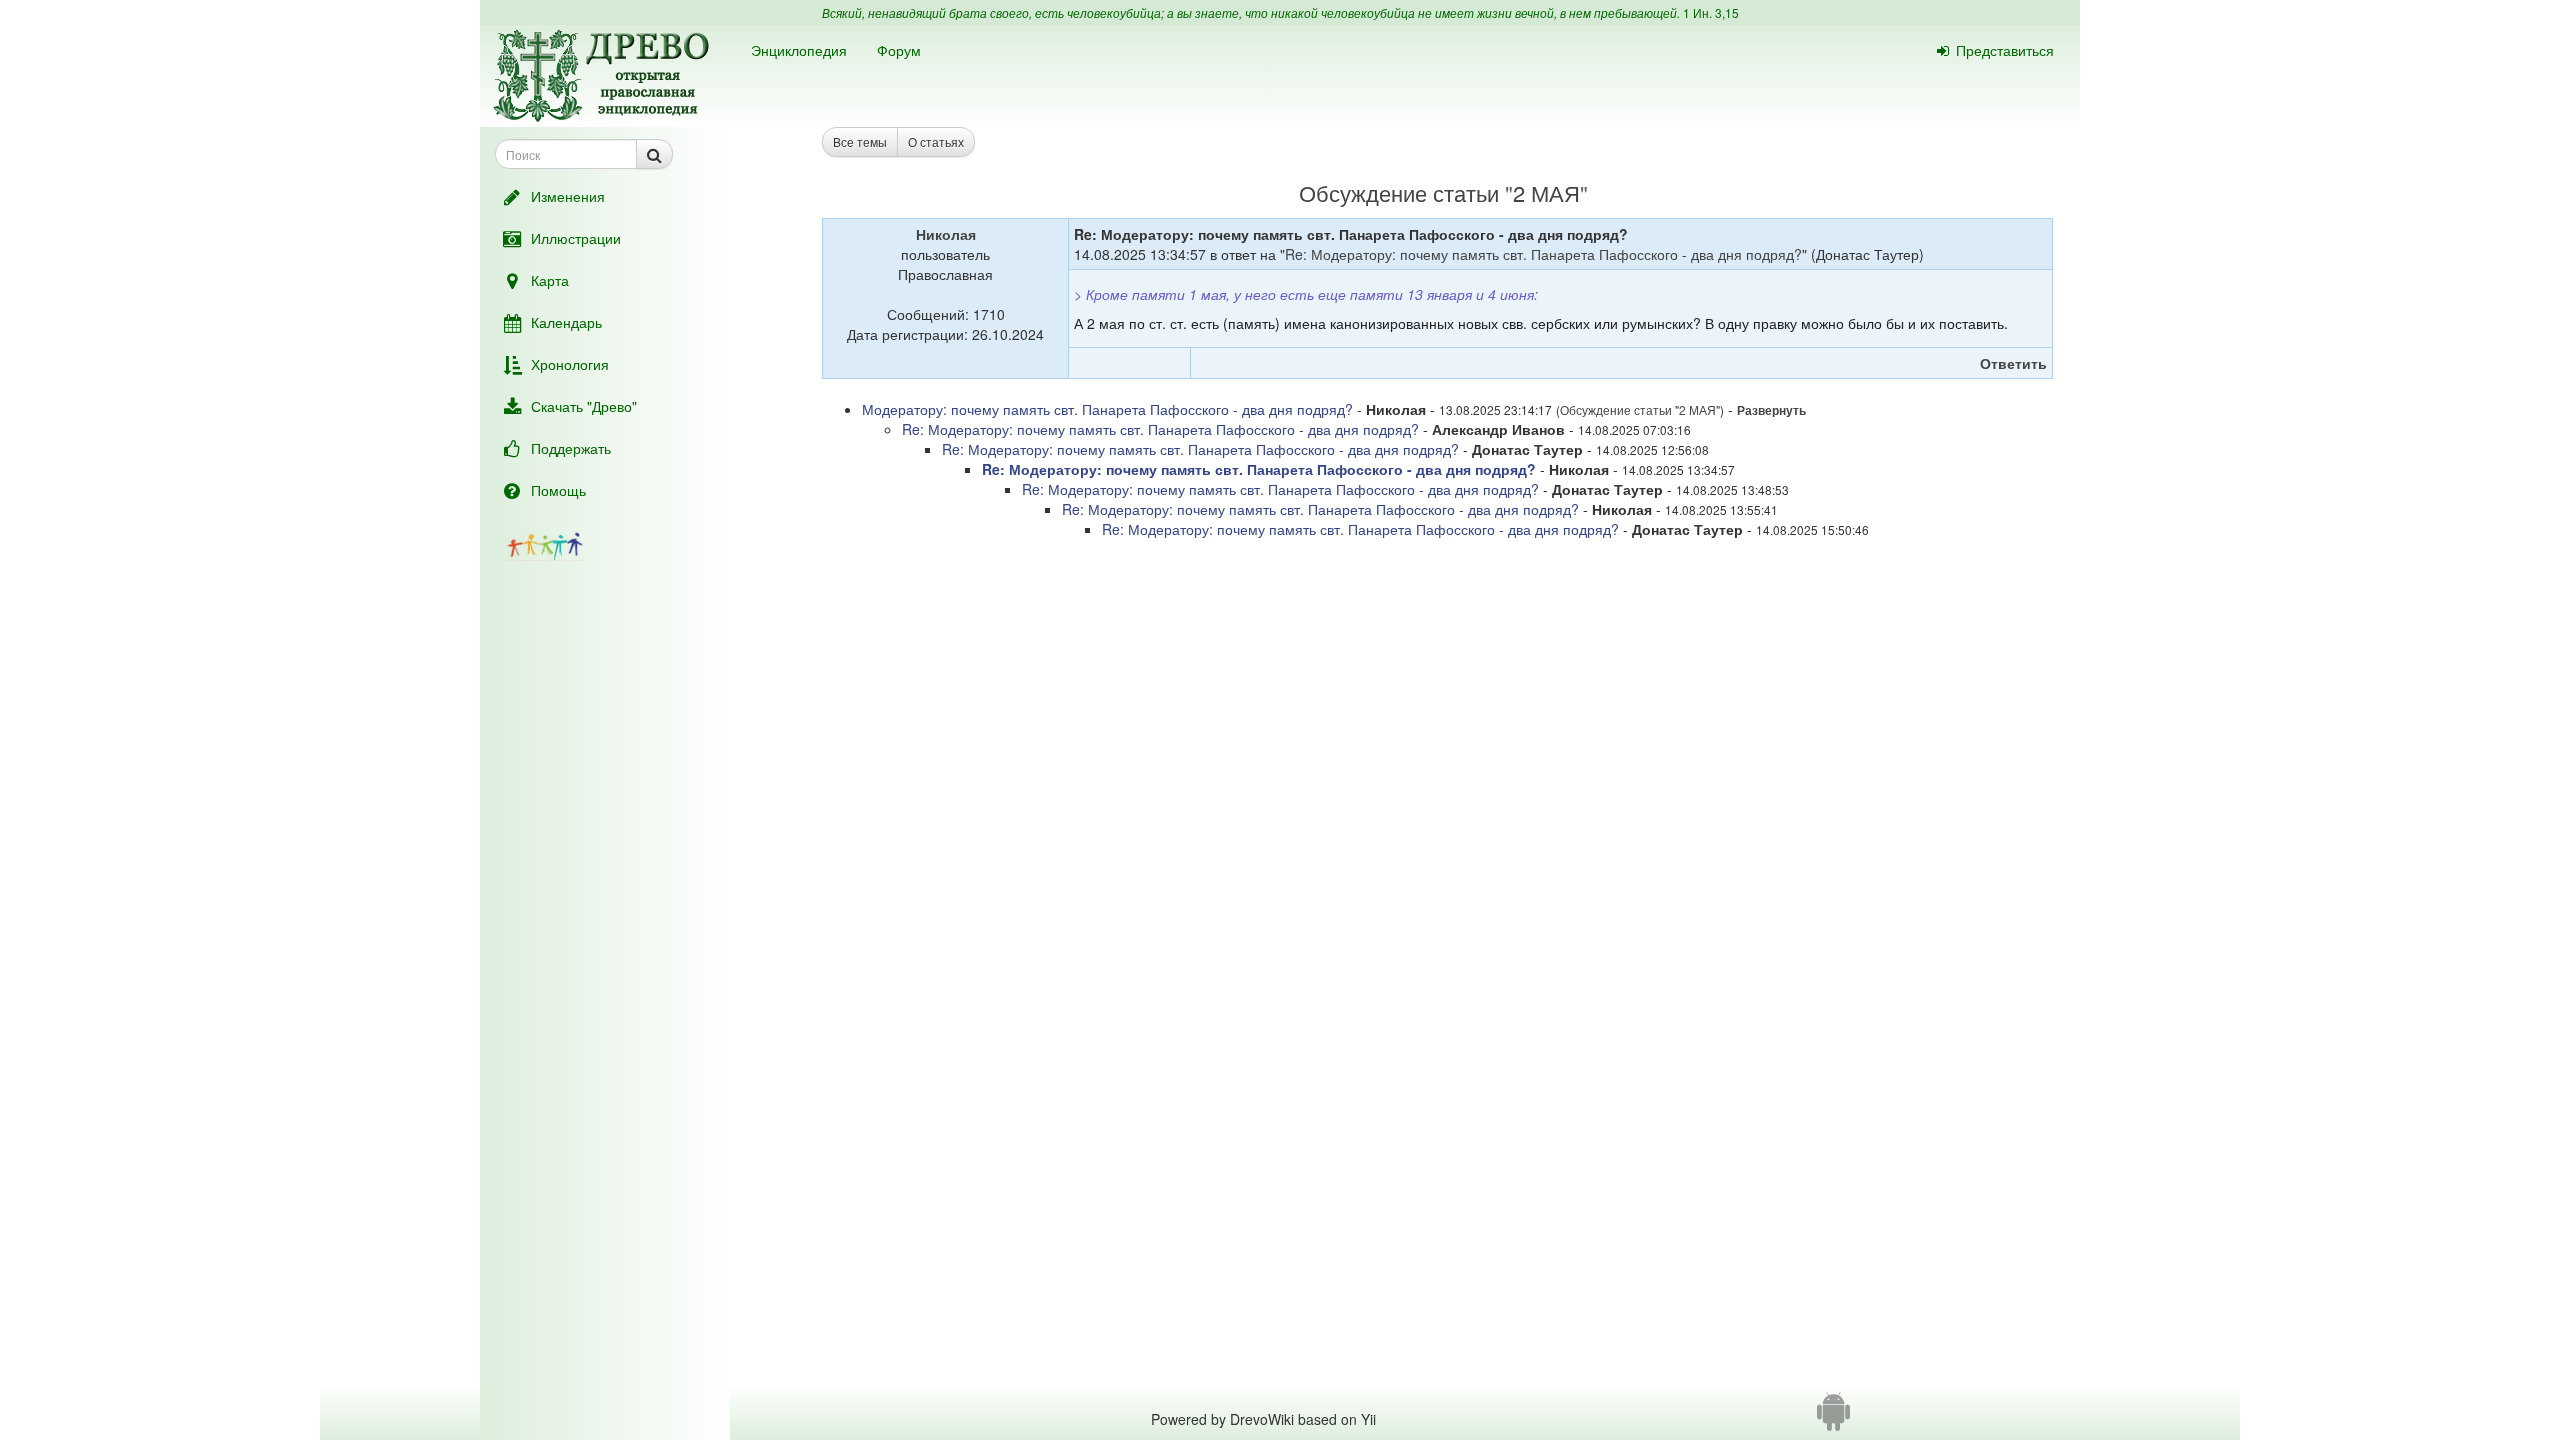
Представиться (2005, 50)
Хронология (570, 364)
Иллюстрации (576, 238)
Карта (550, 280)
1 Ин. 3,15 (1711, 12)
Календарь (566, 322)
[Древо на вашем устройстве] (1833, 1419)
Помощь (558, 490)
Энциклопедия (799, 50)
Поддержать (571, 448)
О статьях (936, 141)
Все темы (860, 141)
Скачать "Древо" (584, 406)
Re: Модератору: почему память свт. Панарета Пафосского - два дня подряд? (1543, 254)
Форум (899, 50)
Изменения (568, 196)
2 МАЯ (1546, 192)
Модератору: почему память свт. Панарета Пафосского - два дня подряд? (1107, 409)
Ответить (2013, 363)
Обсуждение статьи (1399, 192)
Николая (946, 234)
